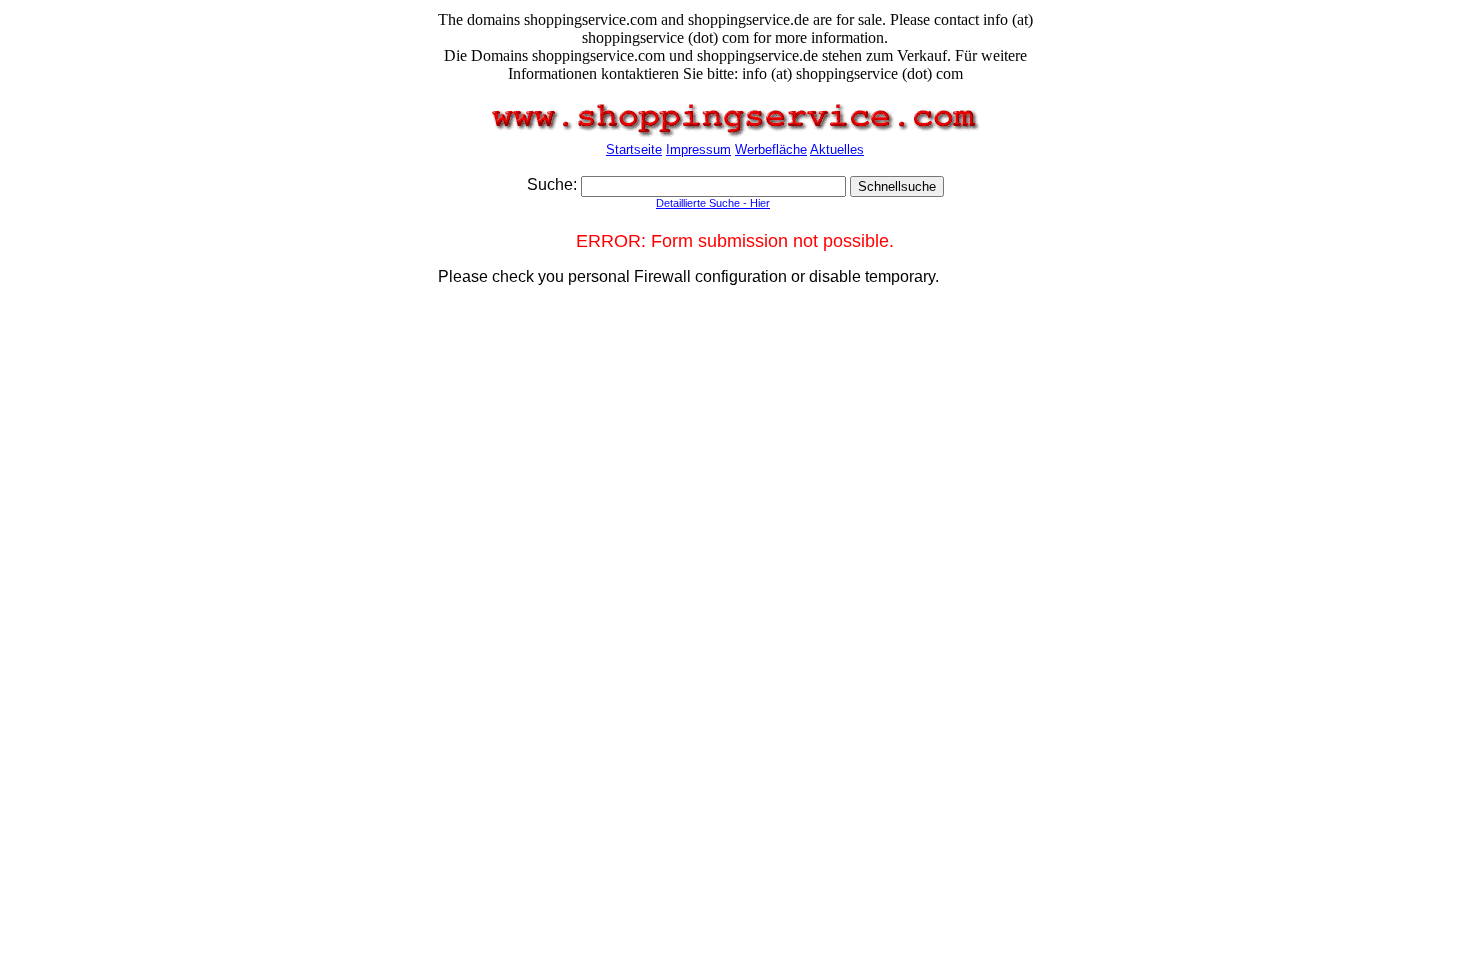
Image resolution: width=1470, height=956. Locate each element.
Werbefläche (771, 149)
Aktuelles (837, 149)
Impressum (698, 149)
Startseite (634, 149)
